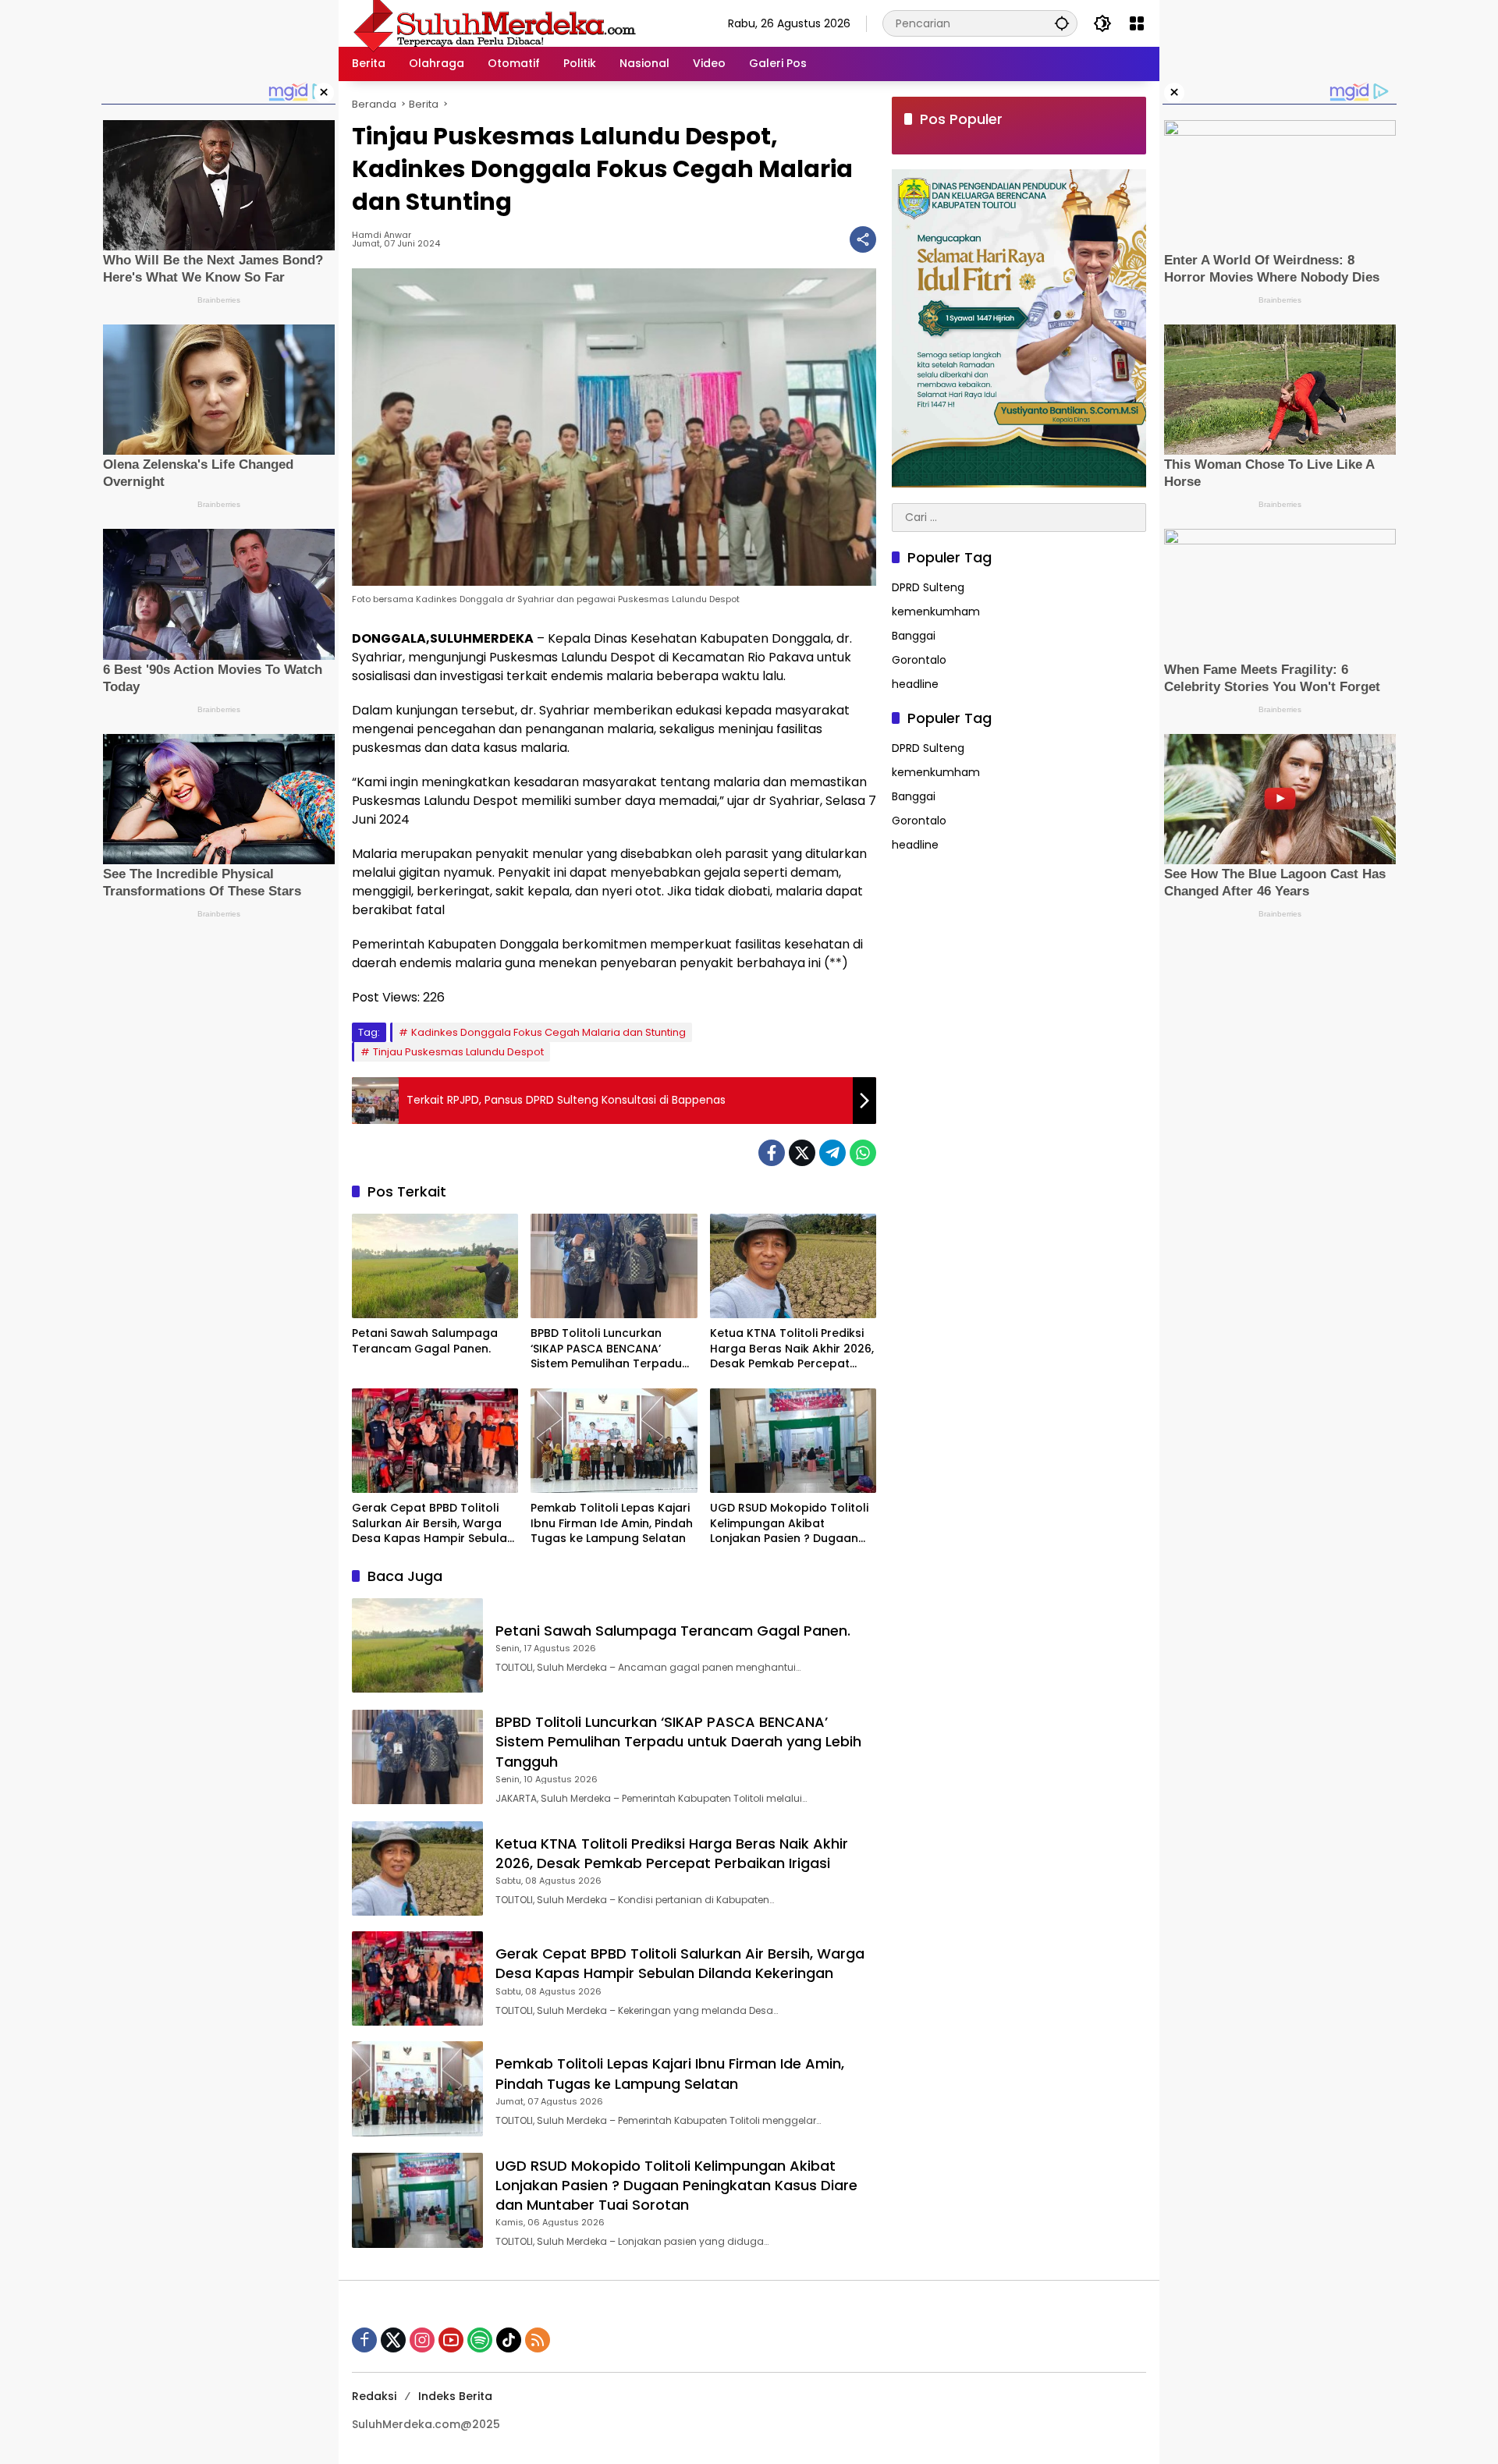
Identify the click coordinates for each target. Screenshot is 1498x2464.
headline (915, 684)
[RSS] (538, 2340)
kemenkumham (936, 612)
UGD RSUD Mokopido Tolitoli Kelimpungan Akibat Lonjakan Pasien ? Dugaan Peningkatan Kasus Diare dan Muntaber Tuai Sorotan (789, 1524)
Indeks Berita (455, 2396)
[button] (1062, 23)
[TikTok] (509, 2340)
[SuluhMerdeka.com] (494, 23)
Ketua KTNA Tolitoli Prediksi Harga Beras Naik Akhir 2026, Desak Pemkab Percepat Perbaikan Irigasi (792, 1349)
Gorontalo (919, 660)
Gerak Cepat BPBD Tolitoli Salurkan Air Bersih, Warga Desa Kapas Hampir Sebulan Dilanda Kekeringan (433, 1524)
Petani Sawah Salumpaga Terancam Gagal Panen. (425, 1341)
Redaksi (374, 2396)
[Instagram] (422, 2340)
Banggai (914, 636)
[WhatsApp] (863, 1153)
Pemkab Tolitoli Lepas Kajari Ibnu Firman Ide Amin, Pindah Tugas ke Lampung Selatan (612, 1523)
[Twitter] (802, 1153)
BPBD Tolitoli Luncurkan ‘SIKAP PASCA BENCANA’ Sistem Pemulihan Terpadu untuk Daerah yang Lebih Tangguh (606, 1349)
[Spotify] (480, 2340)
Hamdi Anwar (382, 235)
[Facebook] (772, 1153)
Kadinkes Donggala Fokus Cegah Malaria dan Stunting (548, 1032)
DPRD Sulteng (928, 587)
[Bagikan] (863, 239)
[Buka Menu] (1137, 23)
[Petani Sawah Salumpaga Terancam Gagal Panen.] (435, 1266)
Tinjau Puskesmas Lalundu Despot (458, 1052)
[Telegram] (832, 1153)
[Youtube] (451, 2340)
